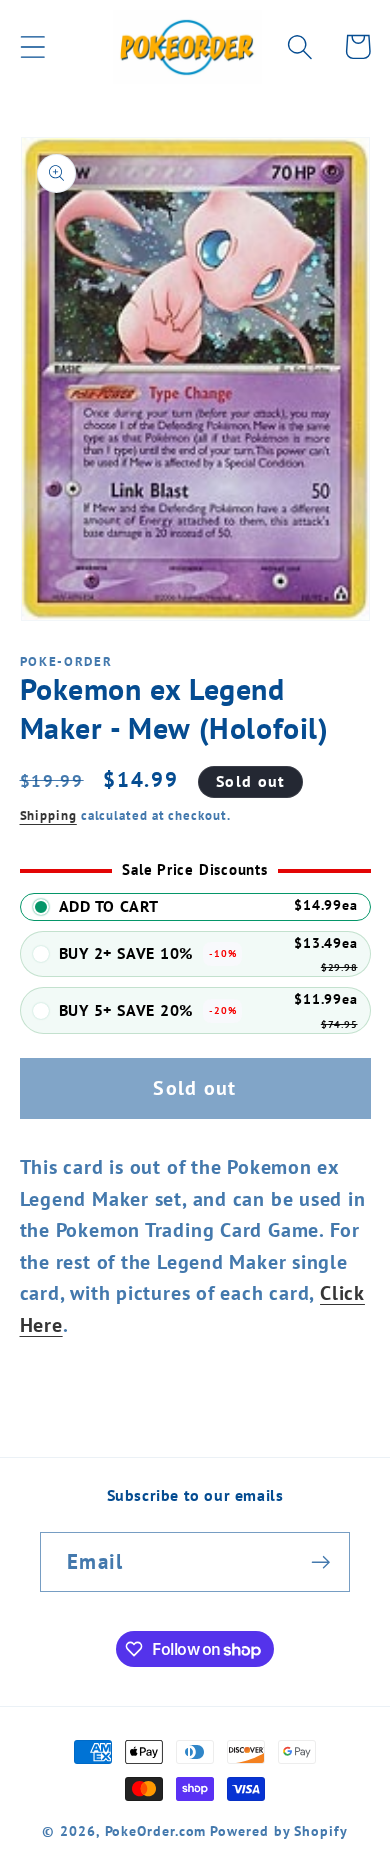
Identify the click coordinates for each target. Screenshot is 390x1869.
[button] (32, 46)
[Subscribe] (320, 1562)
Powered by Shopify (278, 1830)
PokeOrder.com (156, 1830)
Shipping (48, 815)
